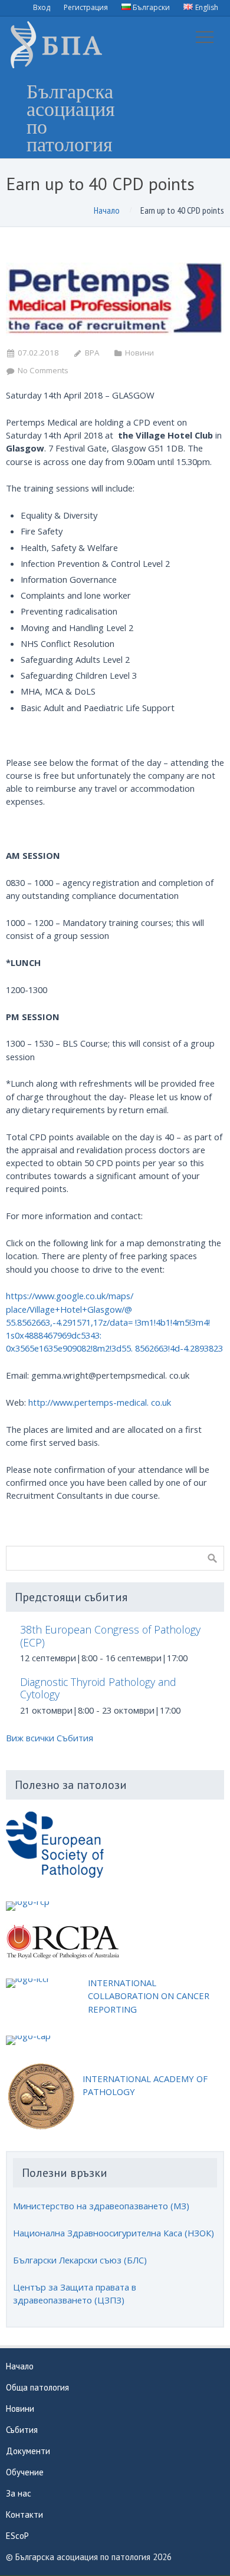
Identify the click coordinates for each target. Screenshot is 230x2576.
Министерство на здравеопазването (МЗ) (101, 2206)
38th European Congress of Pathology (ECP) (110, 1636)
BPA (92, 353)
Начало (107, 210)
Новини (139, 353)
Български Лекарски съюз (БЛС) (80, 2260)
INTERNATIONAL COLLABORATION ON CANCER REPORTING (149, 1996)
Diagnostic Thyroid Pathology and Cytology (98, 1688)
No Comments (43, 370)
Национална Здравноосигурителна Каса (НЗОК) (114, 2233)
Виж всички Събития (50, 1738)
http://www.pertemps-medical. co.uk (100, 1402)
